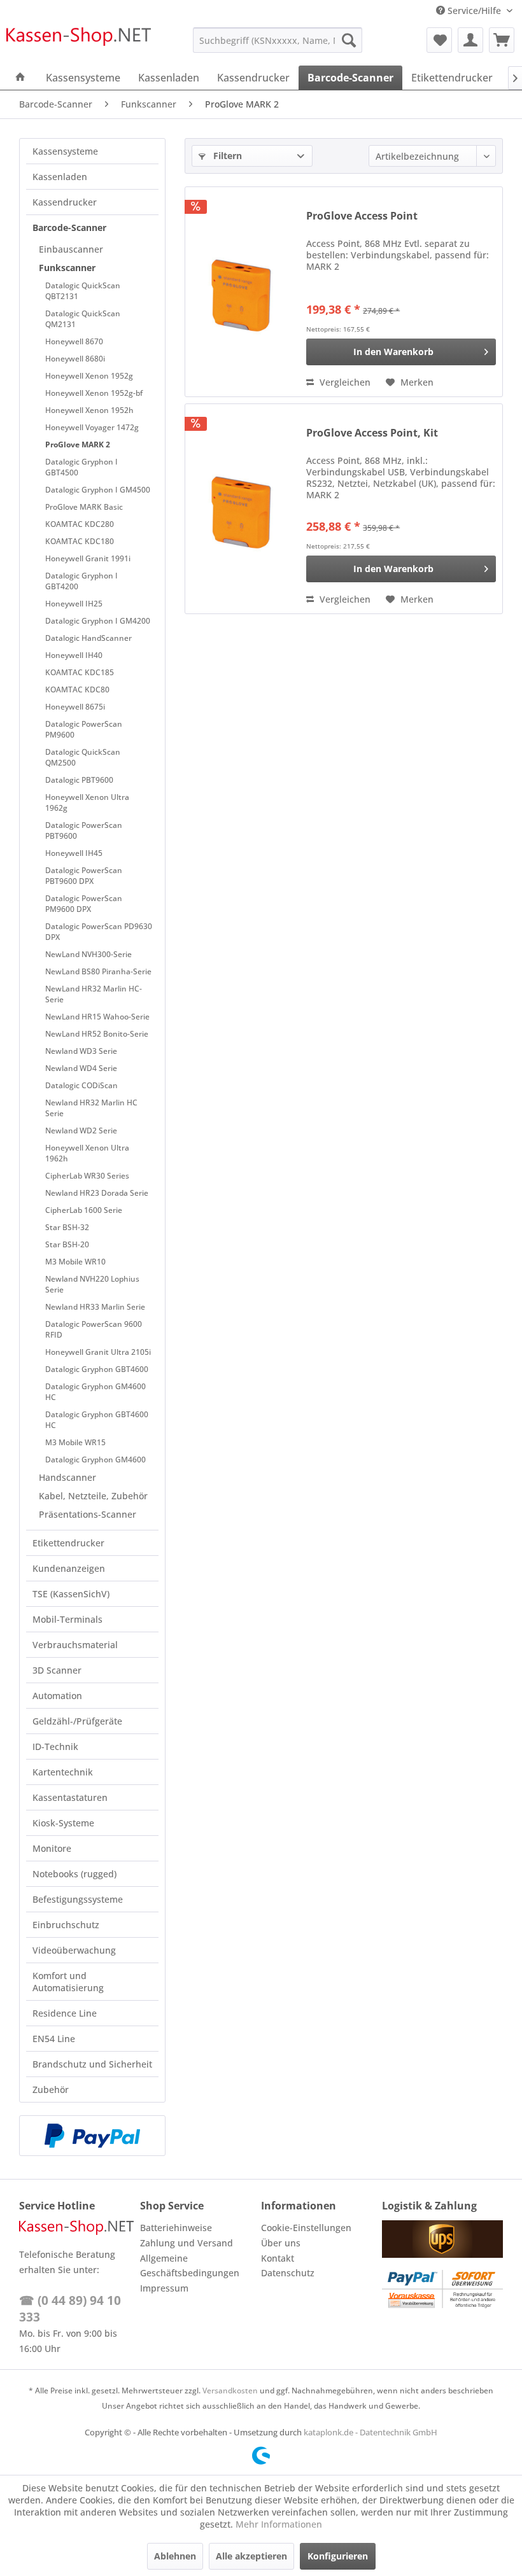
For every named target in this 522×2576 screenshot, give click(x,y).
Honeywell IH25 (74, 604)
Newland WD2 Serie (81, 1130)
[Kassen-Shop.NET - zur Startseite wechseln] (79, 43)
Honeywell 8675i (75, 707)
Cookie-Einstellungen (306, 2228)
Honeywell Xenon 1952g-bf (94, 393)
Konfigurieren (338, 2556)
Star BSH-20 (67, 1244)
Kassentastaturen (70, 1797)
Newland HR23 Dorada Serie (97, 1193)
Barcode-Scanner (69, 227)
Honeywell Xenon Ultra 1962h (87, 1153)
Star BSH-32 (67, 1227)
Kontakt (278, 2258)
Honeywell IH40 (74, 655)
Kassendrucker (65, 202)
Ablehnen (175, 2556)
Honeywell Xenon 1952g (89, 376)
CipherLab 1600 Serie (84, 1210)
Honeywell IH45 (74, 853)
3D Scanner (57, 1670)
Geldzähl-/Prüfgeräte (77, 1721)
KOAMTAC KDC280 (80, 524)
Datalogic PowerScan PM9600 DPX (84, 904)
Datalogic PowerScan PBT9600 (84, 830)
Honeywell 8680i (75, 359)
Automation (57, 1696)
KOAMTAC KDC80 (77, 689)
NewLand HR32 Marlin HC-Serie (94, 994)
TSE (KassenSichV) (71, 1594)
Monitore (52, 1848)
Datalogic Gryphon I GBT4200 (81, 581)
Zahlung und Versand (187, 2243)
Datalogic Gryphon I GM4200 (98, 621)
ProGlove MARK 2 (78, 444)
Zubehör (51, 2089)
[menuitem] (278, 40)
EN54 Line (54, 2039)
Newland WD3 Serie (81, 1051)
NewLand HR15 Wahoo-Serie (97, 1017)
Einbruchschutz (66, 1925)
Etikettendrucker (68, 1543)
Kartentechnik (63, 1772)
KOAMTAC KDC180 (80, 541)
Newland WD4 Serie (81, 1068)
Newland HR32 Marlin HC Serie (91, 1108)
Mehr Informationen (279, 2524)
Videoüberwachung (74, 1950)
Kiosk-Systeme (63, 1823)
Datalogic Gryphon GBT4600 (97, 1369)
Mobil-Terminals (67, 1619)
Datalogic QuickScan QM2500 (83, 757)
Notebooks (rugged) (74, 1874)
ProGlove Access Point (362, 216)
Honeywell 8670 (74, 341)
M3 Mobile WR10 (75, 1262)
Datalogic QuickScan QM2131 (83, 319)
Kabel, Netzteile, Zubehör (93, 1496)
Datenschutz (288, 2273)
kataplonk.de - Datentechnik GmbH (370, 2432)
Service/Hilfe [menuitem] (474, 10)
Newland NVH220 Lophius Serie (92, 1284)
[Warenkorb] (502, 40)
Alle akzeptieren (251, 2556)
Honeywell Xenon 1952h (89, 410)
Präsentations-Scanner (88, 1514)
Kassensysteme (65, 151)
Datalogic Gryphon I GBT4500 (81, 467)
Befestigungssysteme (78, 1899)
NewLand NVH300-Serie (88, 954)
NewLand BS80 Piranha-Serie (98, 971)
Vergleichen (344, 382)
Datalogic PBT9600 (79, 780)
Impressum (164, 2288)
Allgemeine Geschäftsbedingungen (190, 2266)
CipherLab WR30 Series (87, 1176)
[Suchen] (349, 40)
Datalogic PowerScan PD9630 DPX (99, 932)
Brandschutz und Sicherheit (92, 2064)
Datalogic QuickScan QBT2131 (83, 291)
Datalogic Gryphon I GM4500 (98, 490)
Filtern (226, 156)
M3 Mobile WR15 (75, 1442)
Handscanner (67, 1477)
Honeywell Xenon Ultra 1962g (87, 802)
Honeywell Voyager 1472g (92, 427)
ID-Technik (55, 1746)
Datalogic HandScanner (88, 638)
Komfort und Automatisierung (68, 1982)
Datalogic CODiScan (81, 1085)
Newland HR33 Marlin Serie (95, 1307)
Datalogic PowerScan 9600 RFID (94, 1329)
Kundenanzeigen (69, 1568)
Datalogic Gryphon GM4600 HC (95, 1392)
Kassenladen (60, 177)
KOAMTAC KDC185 (80, 672)
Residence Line (65, 2013)
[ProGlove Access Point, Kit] (243, 509)
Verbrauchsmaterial (75, 1645)
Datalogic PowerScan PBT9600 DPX (84, 876)
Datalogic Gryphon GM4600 (95, 1459)
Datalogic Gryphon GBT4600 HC (97, 1420)
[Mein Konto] (470, 40)
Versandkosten (230, 2390)
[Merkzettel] (439, 40)
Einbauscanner (71, 249)
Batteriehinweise (176, 2228)
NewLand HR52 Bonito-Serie (97, 1034)
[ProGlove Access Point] (243, 292)
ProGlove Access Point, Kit (372, 433)
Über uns (281, 2243)
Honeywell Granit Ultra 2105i (98, 1352)
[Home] (20, 78)
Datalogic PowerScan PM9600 (84, 729)
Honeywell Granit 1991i (88, 558)
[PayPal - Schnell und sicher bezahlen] (92, 2136)
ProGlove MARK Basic (84, 507)
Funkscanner (67, 268)
